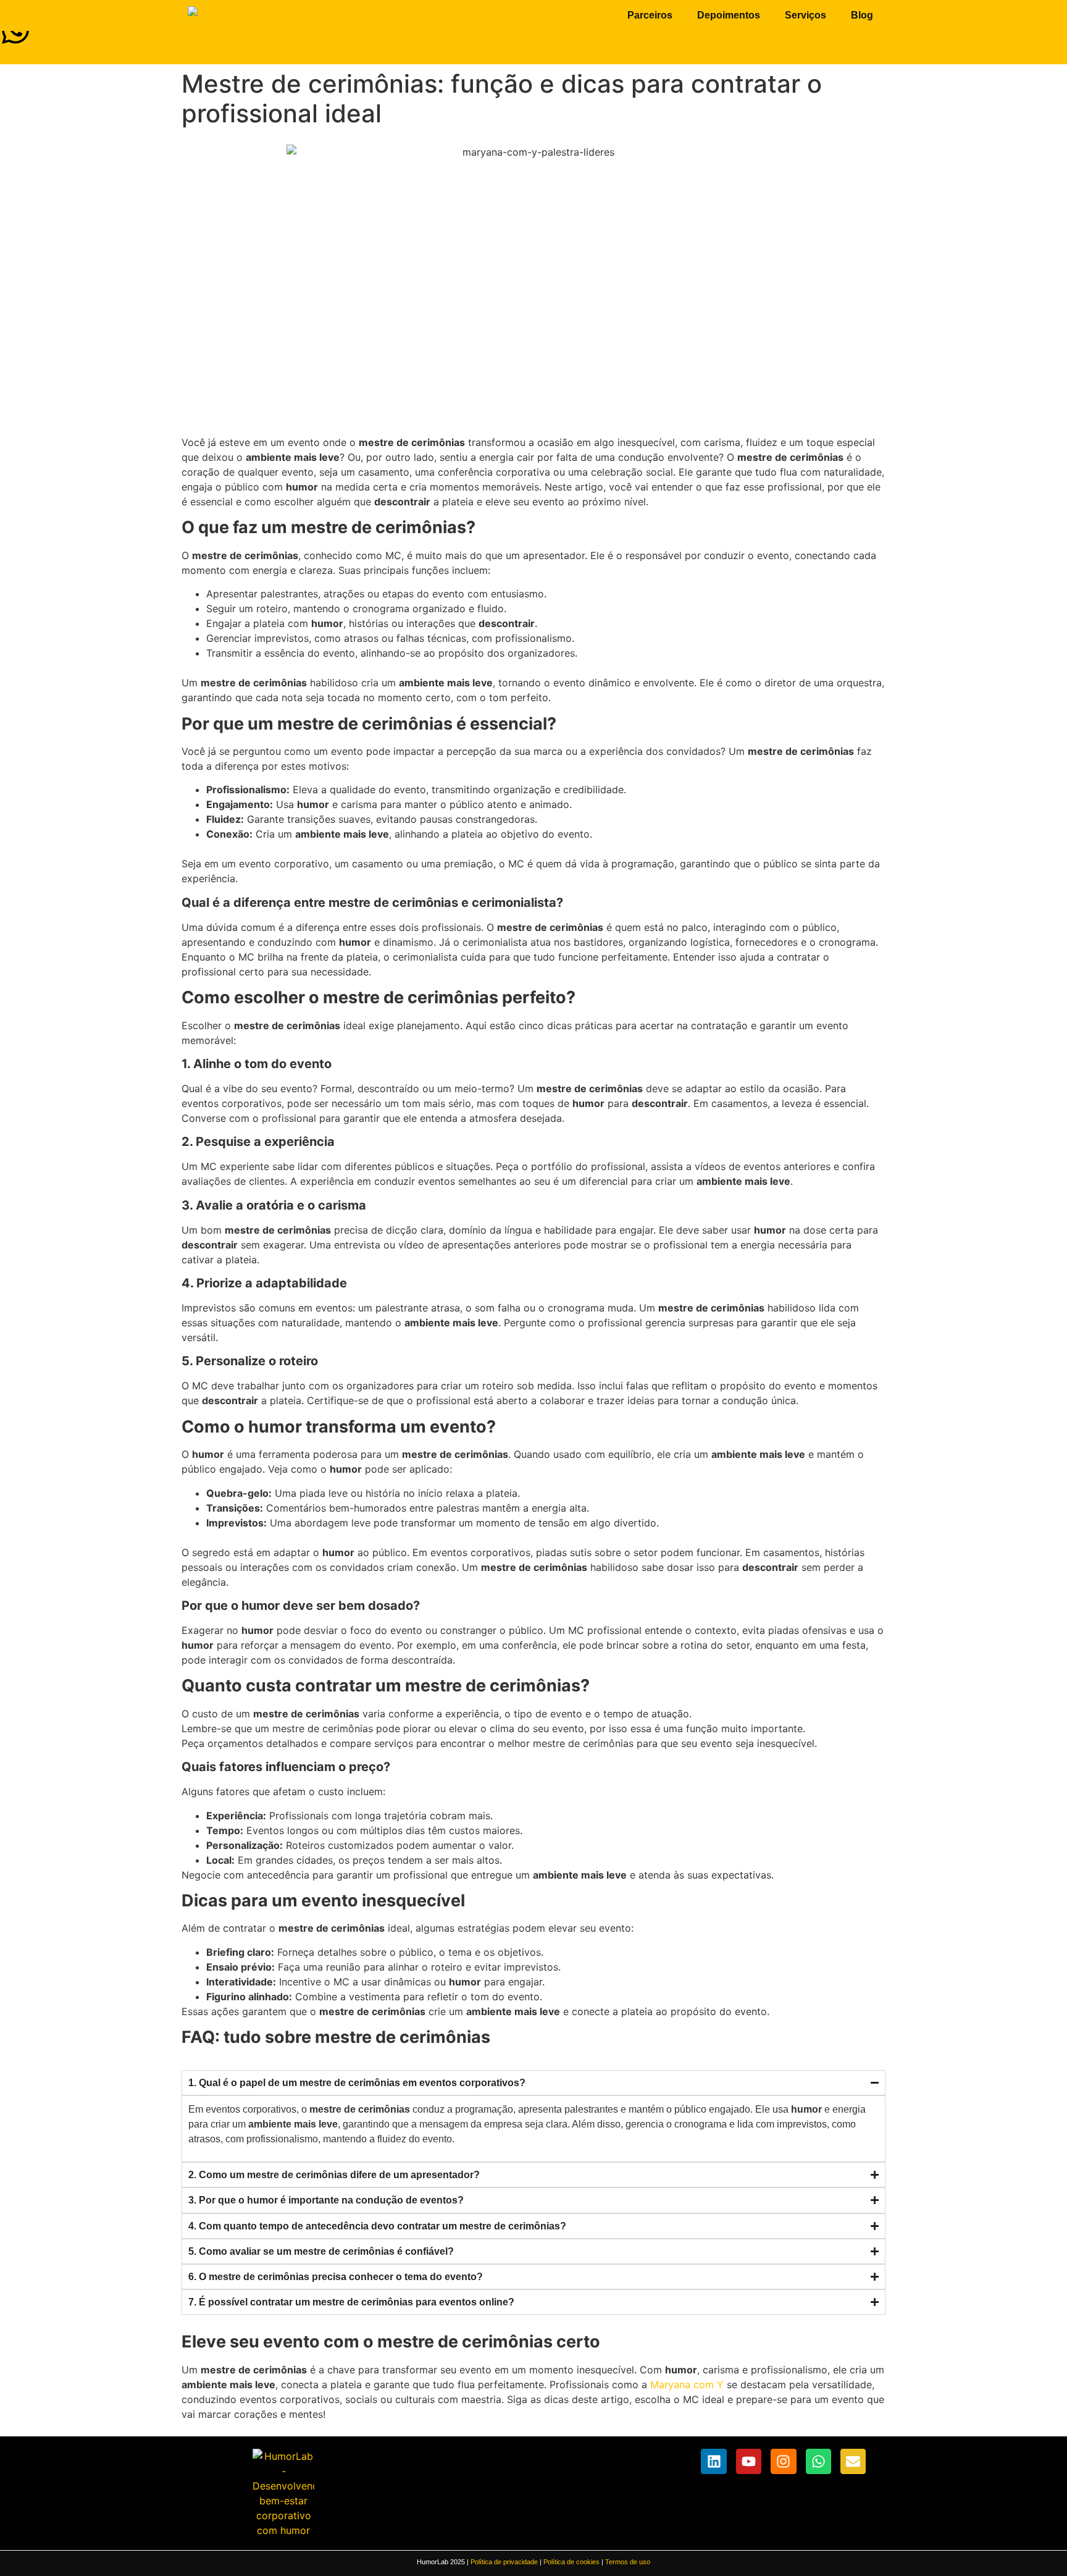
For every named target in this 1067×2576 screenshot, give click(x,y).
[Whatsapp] (818, 2461)
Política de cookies (571, 2562)
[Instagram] (783, 2461)
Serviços (805, 15)
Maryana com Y (687, 2384)
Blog (862, 15)
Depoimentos (729, 15)
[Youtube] (749, 2461)
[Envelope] (853, 2461)
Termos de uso (628, 2562)
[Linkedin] (713, 2461)
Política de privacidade (504, 2562)
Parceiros (650, 15)
